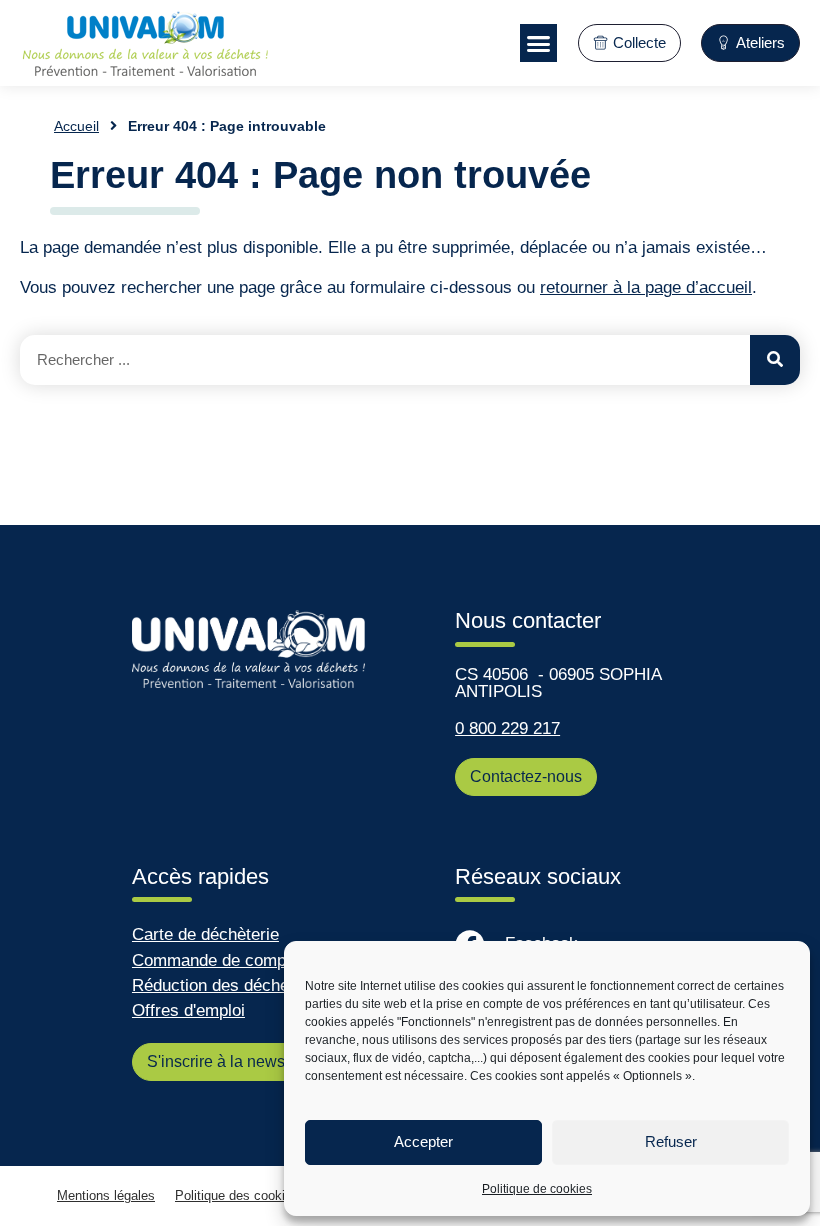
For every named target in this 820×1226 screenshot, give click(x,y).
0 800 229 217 (507, 728)
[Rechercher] (775, 360)
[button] (539, 43)
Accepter (423, 1141)
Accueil (76, 126)
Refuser (671, 1141)
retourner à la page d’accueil (646, 287)
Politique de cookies (537, 1189)
